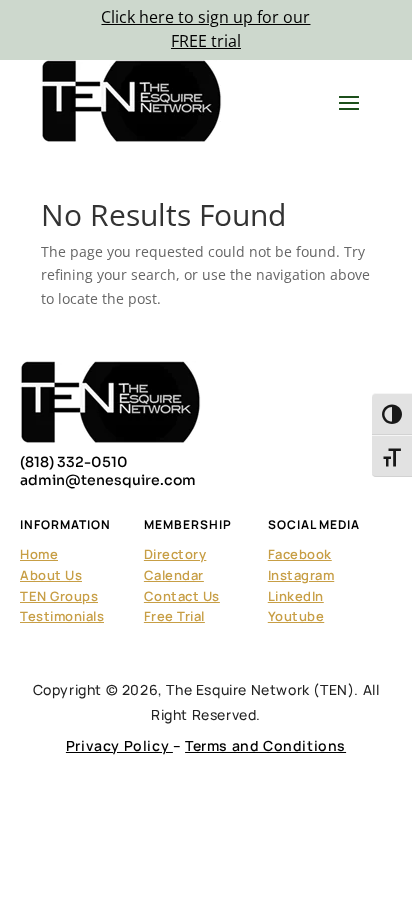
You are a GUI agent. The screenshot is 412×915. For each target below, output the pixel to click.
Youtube (296, 616)
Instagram (301, 575)
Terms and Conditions (265, 745)
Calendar (174, 575)
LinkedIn (296, 596)
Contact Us (182, 596)
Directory (175, 554)
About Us (51, 575)
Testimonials (62, 616)
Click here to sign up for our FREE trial (205, 29)
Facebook (300, 554)
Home (39, 554)
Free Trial (174, 616)
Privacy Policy (119, 745)
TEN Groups (59, 596)
